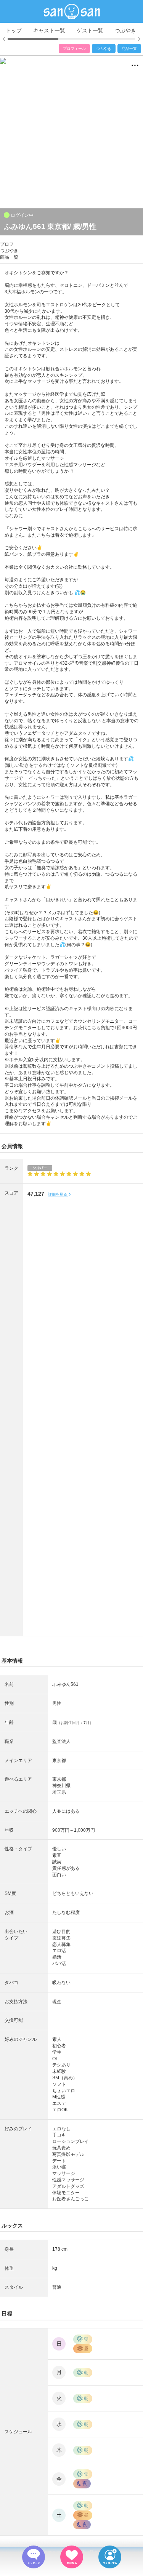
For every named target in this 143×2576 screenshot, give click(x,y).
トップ (14, 30)
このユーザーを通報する (37, 166)
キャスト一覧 (49, 30)
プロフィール (74, 49)
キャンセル (71, 184)
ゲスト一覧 (90, 30)
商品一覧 (129, 49)
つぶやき (125, 30)
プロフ (7, 244)
